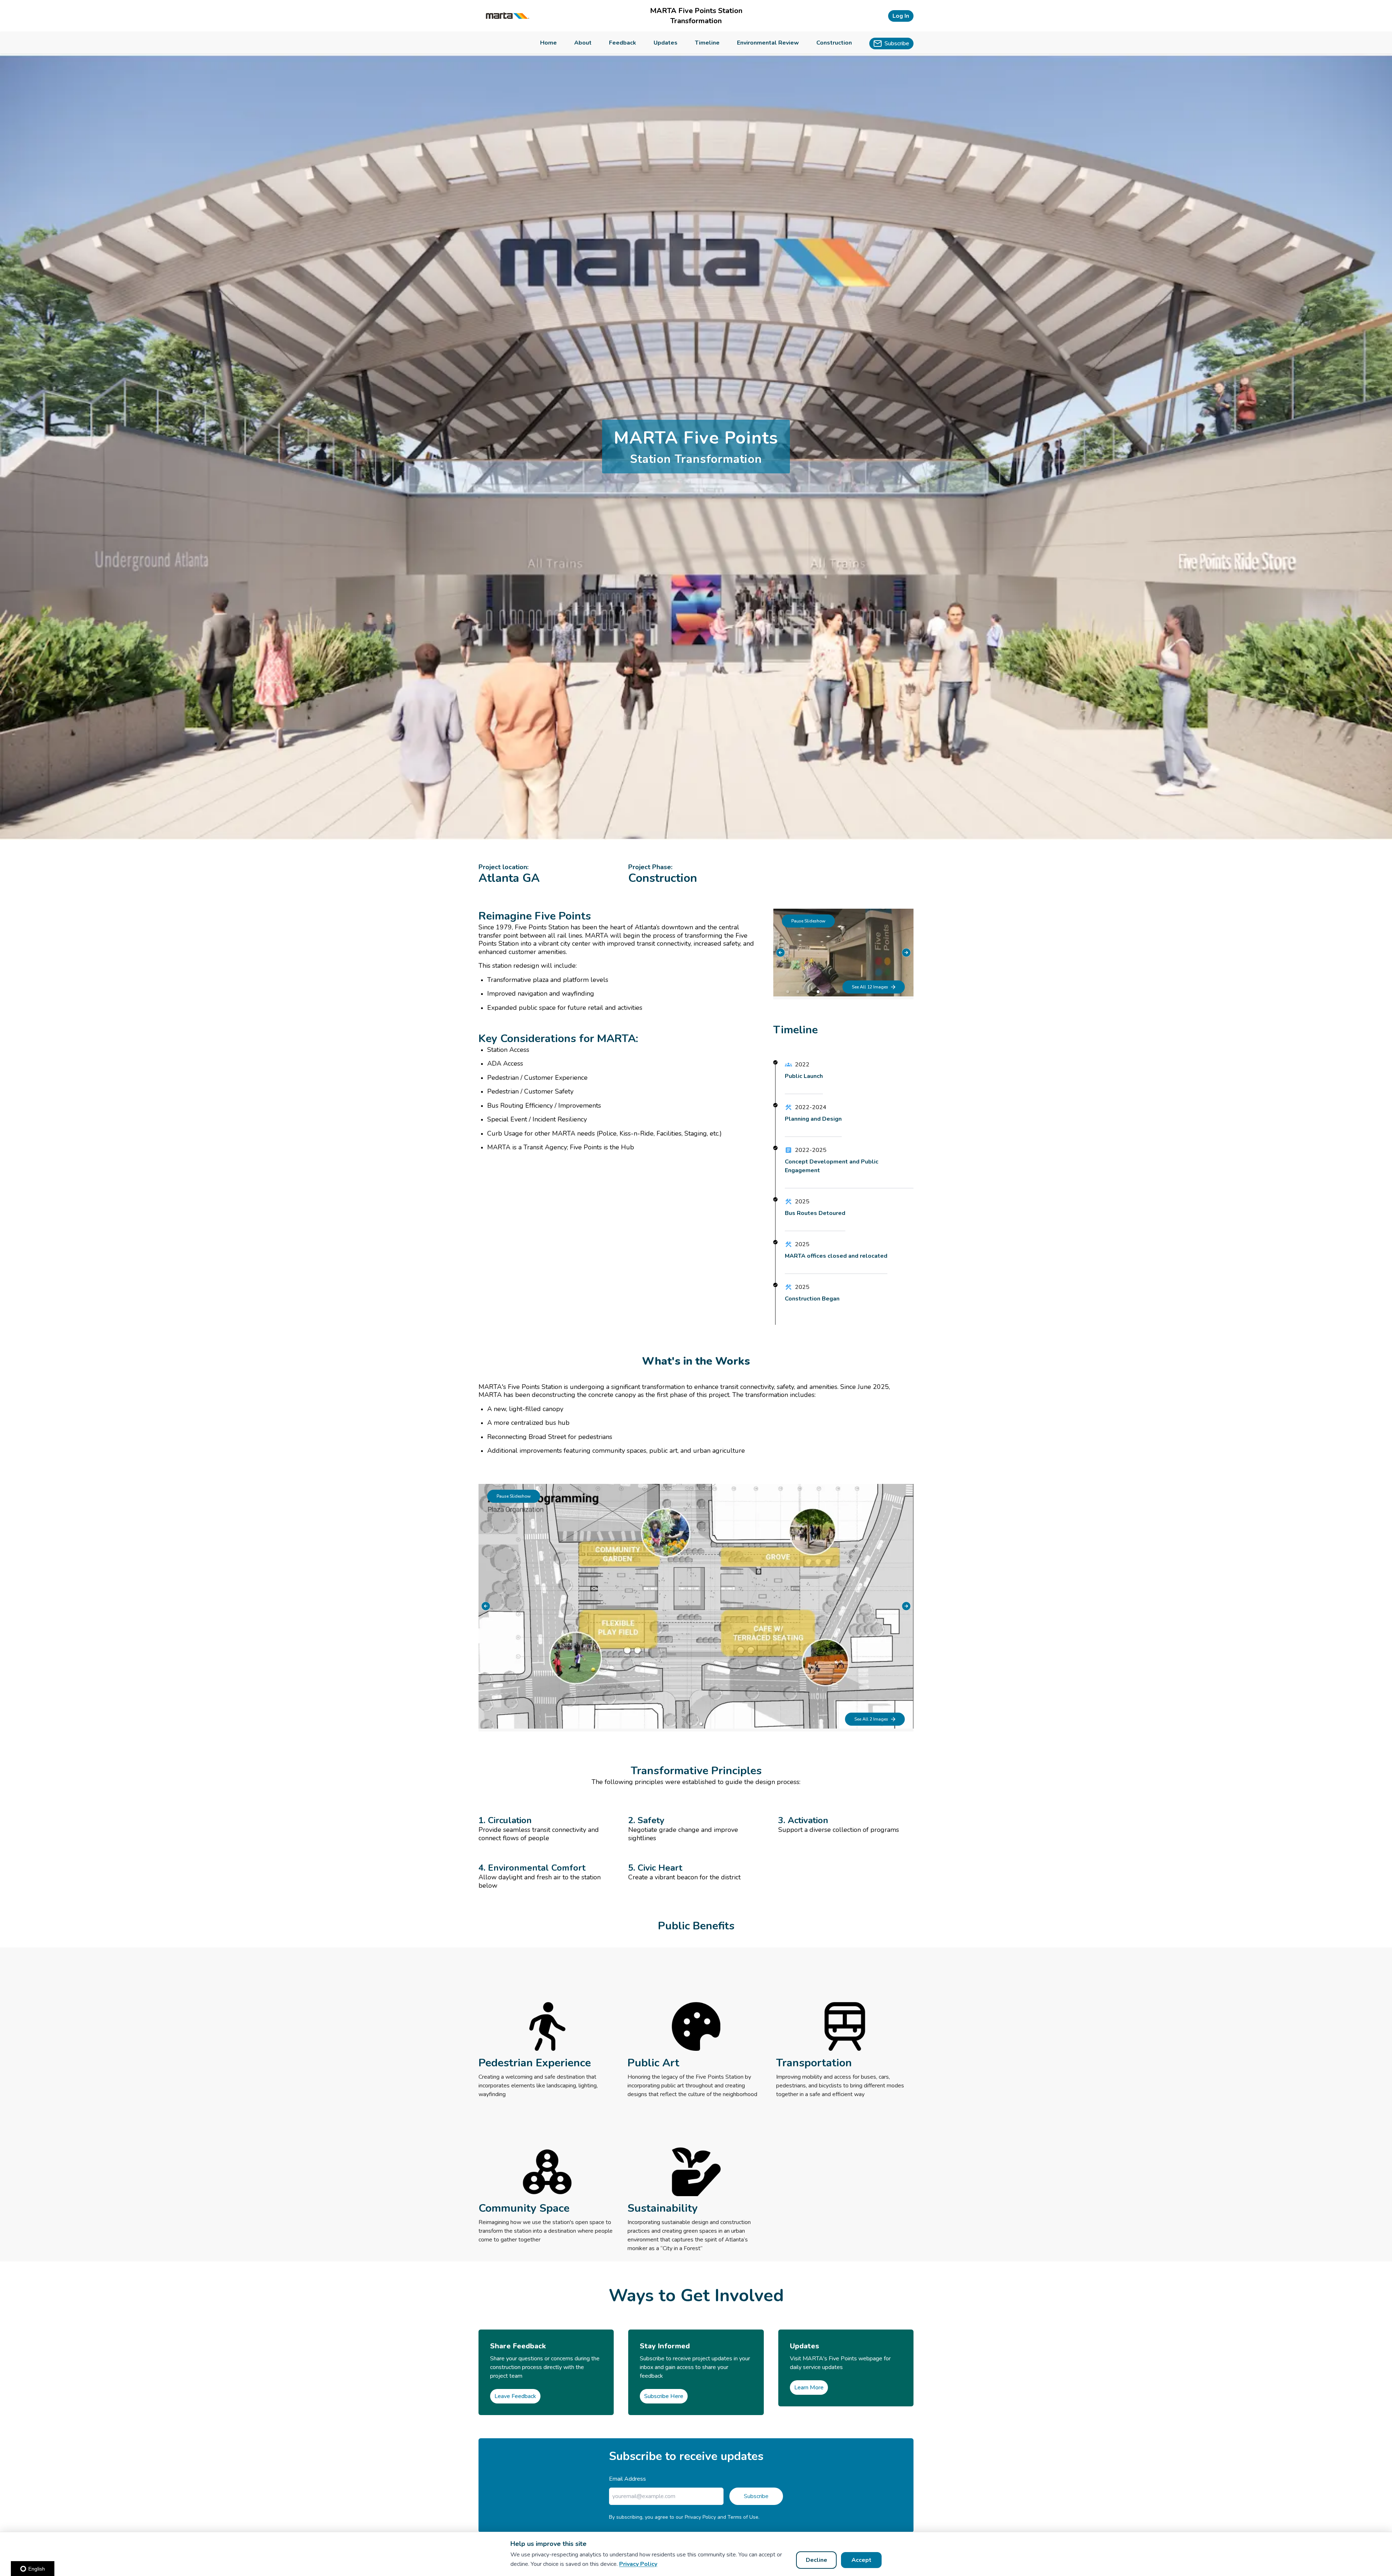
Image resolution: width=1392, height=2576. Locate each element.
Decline (817, 2560)
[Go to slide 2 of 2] (701, 1724)
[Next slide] (906, 953)
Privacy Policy (638, 2564)
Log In (901, 16)
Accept (861, 2560)
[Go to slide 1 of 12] (788, 992)
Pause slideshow (808, 921)
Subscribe (756, 2496)
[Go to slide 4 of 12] (818, 992)
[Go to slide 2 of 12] (798, 992)
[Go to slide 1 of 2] (691, 1724)
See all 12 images (870, 987)
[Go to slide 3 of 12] (808, 992)
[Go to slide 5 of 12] (828, 992)
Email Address (627, 2479)
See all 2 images (871, 1719)
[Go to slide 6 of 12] (838, 992)
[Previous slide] (780, 953)
